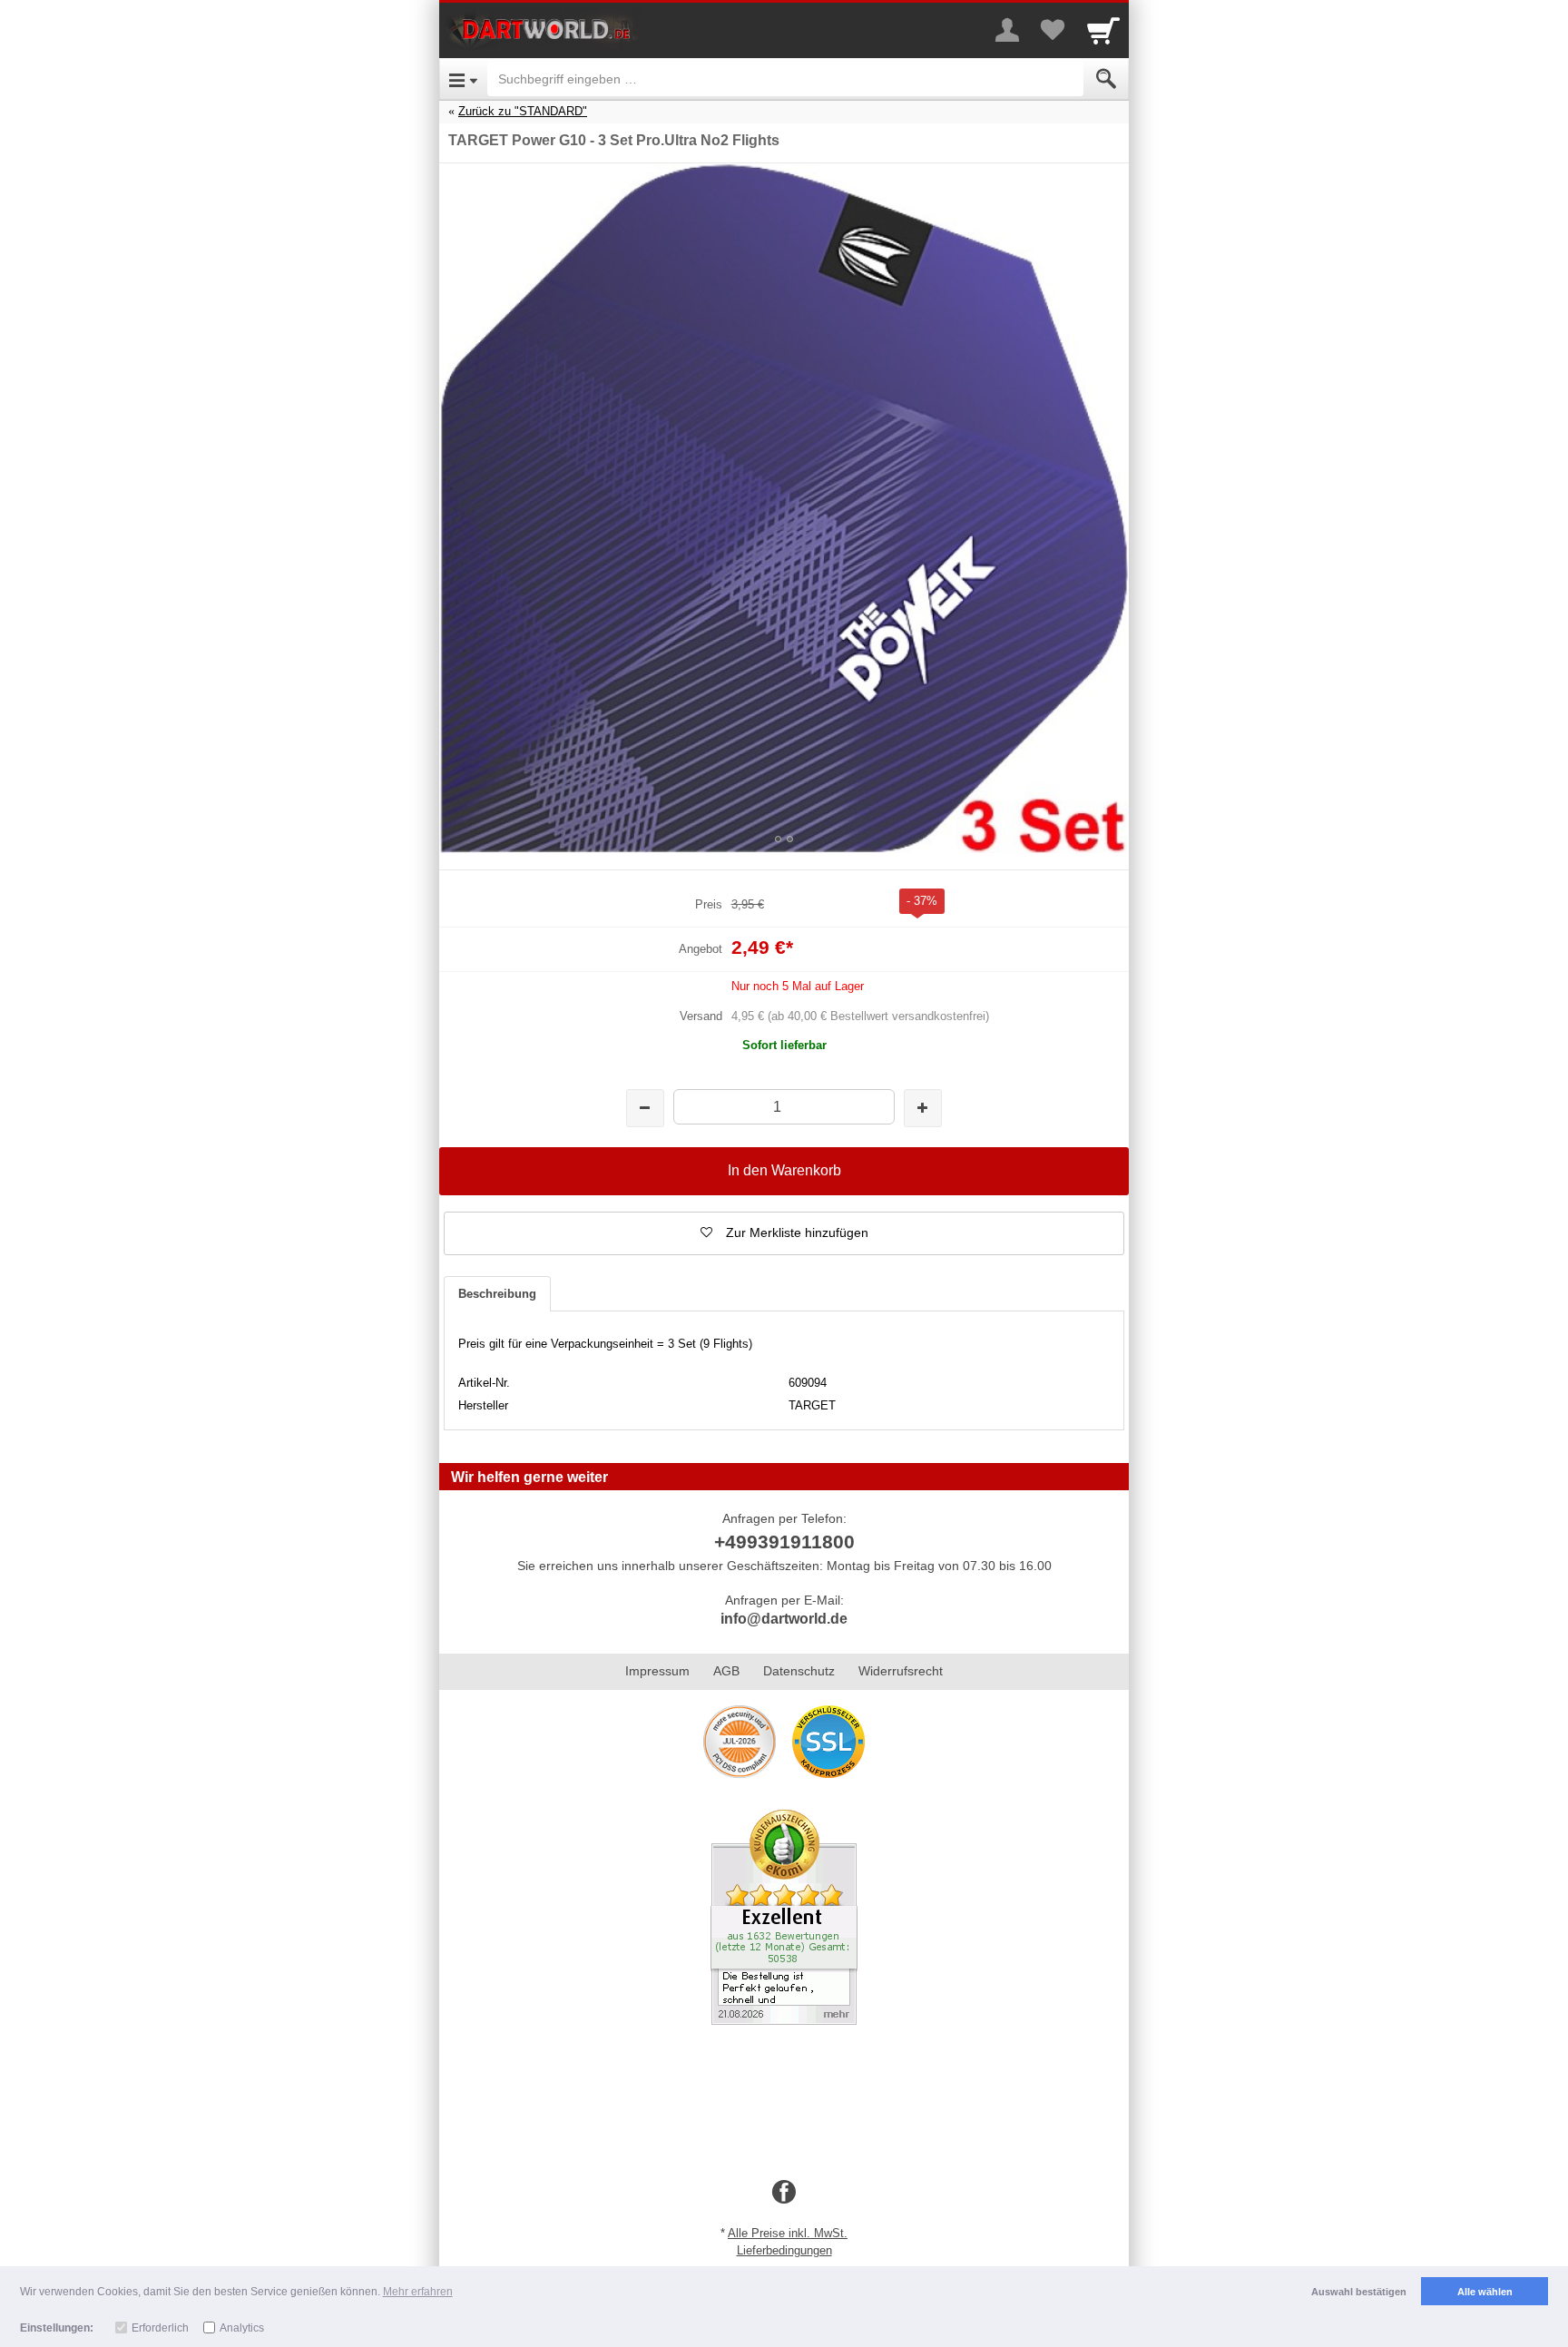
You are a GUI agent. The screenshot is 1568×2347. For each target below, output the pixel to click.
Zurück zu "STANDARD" (523, 111)
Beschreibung (497, 1294)
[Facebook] (784, 2193)
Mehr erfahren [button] (418, 2292)
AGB (726, 1671)
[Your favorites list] (1053, 30)
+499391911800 (784, 1542)
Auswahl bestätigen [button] (1359, 2292)
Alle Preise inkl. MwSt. (788, 2233)
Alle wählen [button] (1485, 2292)
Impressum (657, 1671)
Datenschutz (799, 1671)
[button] (784, 1233)
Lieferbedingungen (784, 2250)
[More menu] (1007, 30)
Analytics (242, 2328)
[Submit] (1106, 79)
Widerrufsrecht (901, 1671)
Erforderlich (160, 2328)
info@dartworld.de (784, 1619)
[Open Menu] (463, 79)
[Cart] (1103, 30)
